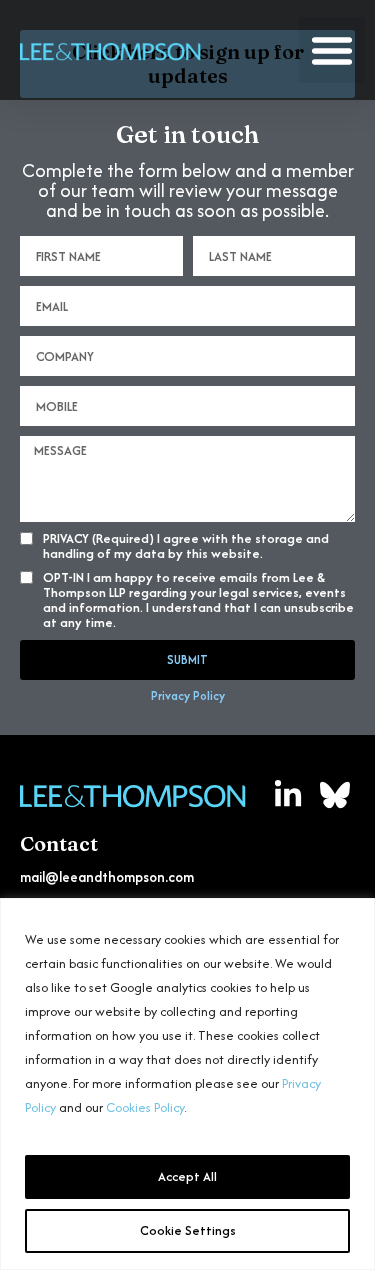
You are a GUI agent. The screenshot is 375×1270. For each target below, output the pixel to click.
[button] (332, 50)
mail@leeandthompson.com (107, 877)
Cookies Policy (145, 1107)
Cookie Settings (188, 1230)
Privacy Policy (188, 695)
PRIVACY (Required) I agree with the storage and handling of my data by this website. (186, 546)
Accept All (187, 1176)
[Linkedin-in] (288, 795)
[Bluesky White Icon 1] (335, 795)
